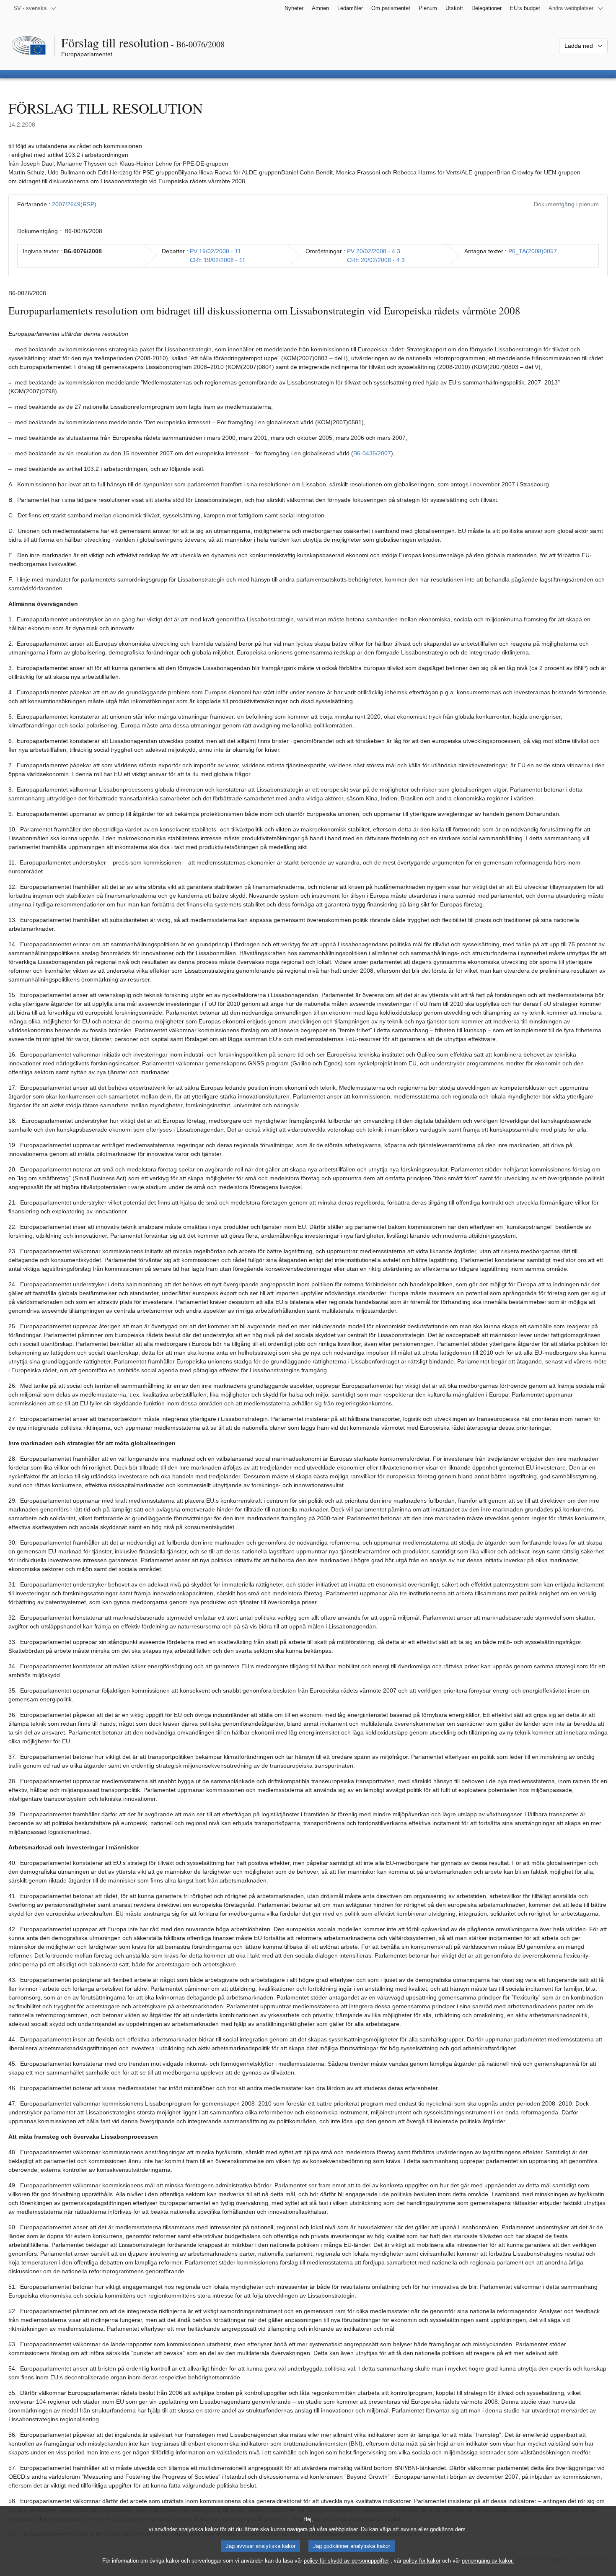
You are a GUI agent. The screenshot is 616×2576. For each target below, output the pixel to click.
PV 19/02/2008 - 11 (215, 251)
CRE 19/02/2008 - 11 (218, 260)
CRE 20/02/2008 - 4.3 (376, 260)
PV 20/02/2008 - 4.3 (374, 251)
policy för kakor (422, 2561)
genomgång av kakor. (488, 2561)
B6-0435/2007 (372, 453)
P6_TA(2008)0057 (533, 251)
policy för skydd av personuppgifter (346, 2561)
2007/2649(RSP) (74, 204)
